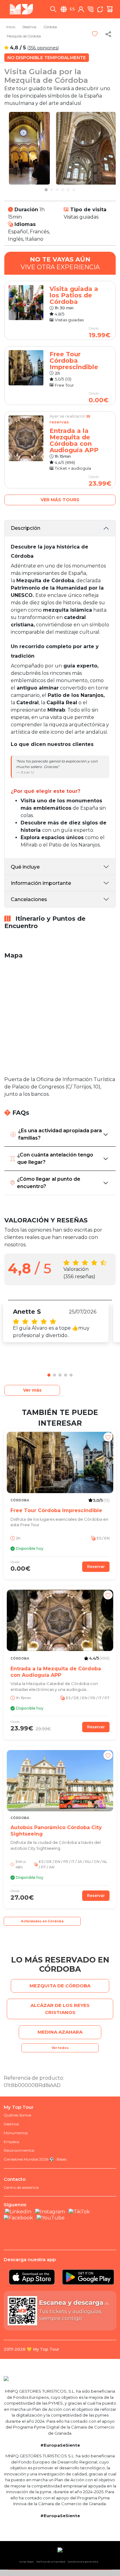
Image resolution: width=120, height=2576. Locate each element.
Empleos (11, 2142)
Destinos (29, 27)
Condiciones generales (83, 2562)
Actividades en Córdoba (42, 1921)
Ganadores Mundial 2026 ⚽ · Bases (35, 2159)
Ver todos (60, 2048)
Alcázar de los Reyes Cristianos (60, 2009)
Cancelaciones (29, 899)
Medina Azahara (60, 2032)
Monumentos (16, 2133)
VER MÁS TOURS (60, 500)
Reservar (96, 1567)
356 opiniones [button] (43, 48)
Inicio (11, 27)
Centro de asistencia (21, 2187)
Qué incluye (25, 867)
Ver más (32, 1390)
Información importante (41, 883)
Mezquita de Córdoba (24, 36)
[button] (46, 190)
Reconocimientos (19, 2150)
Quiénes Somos (17, 2115)
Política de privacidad (51, 2562)
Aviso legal (27, 2562)
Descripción (26, 528)
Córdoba (50, 27)
